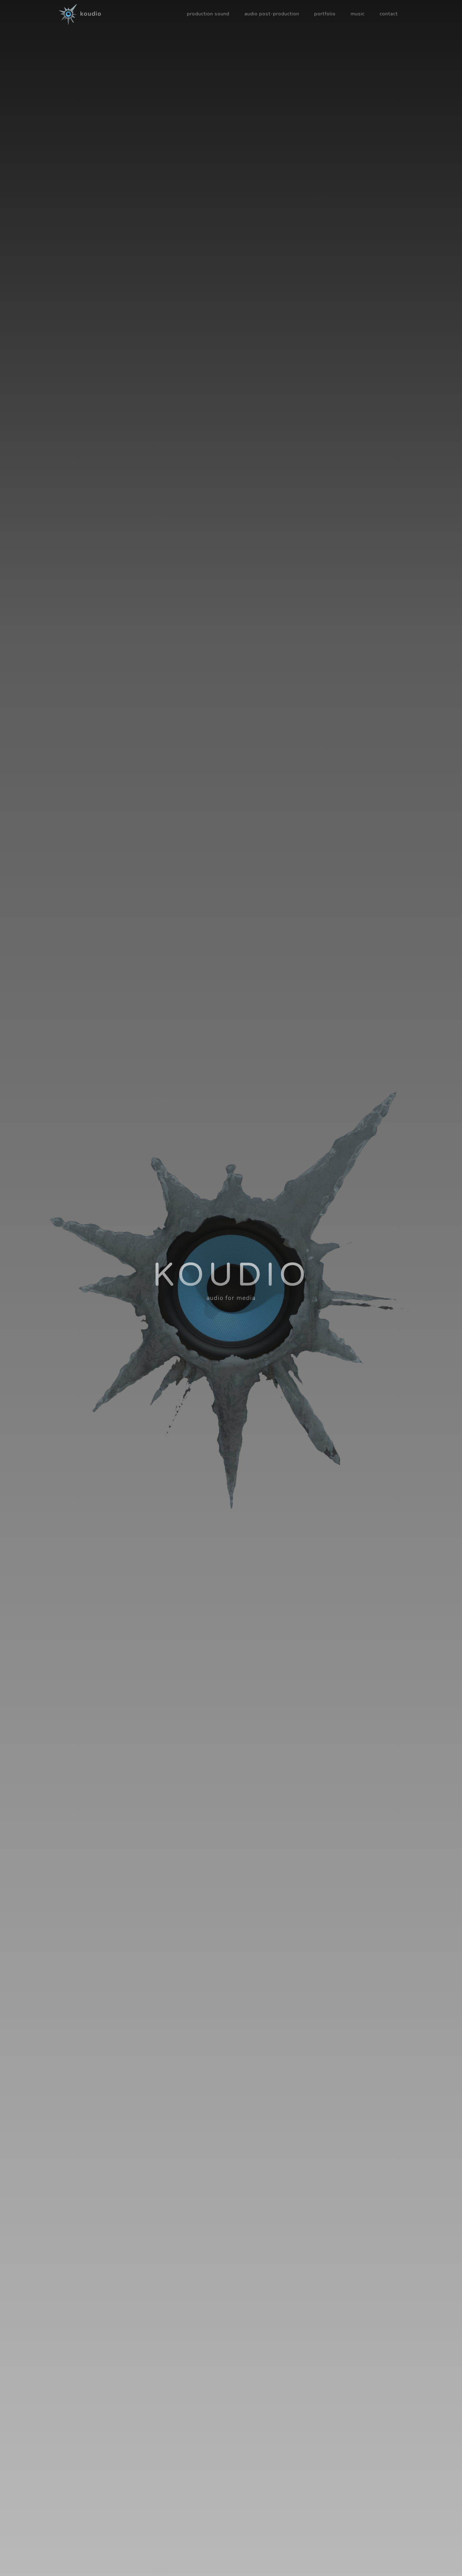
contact (389, 14)
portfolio (325, 14)
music (358, 14)
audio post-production (272, 14)
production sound (208, 14)
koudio (91, 14)
